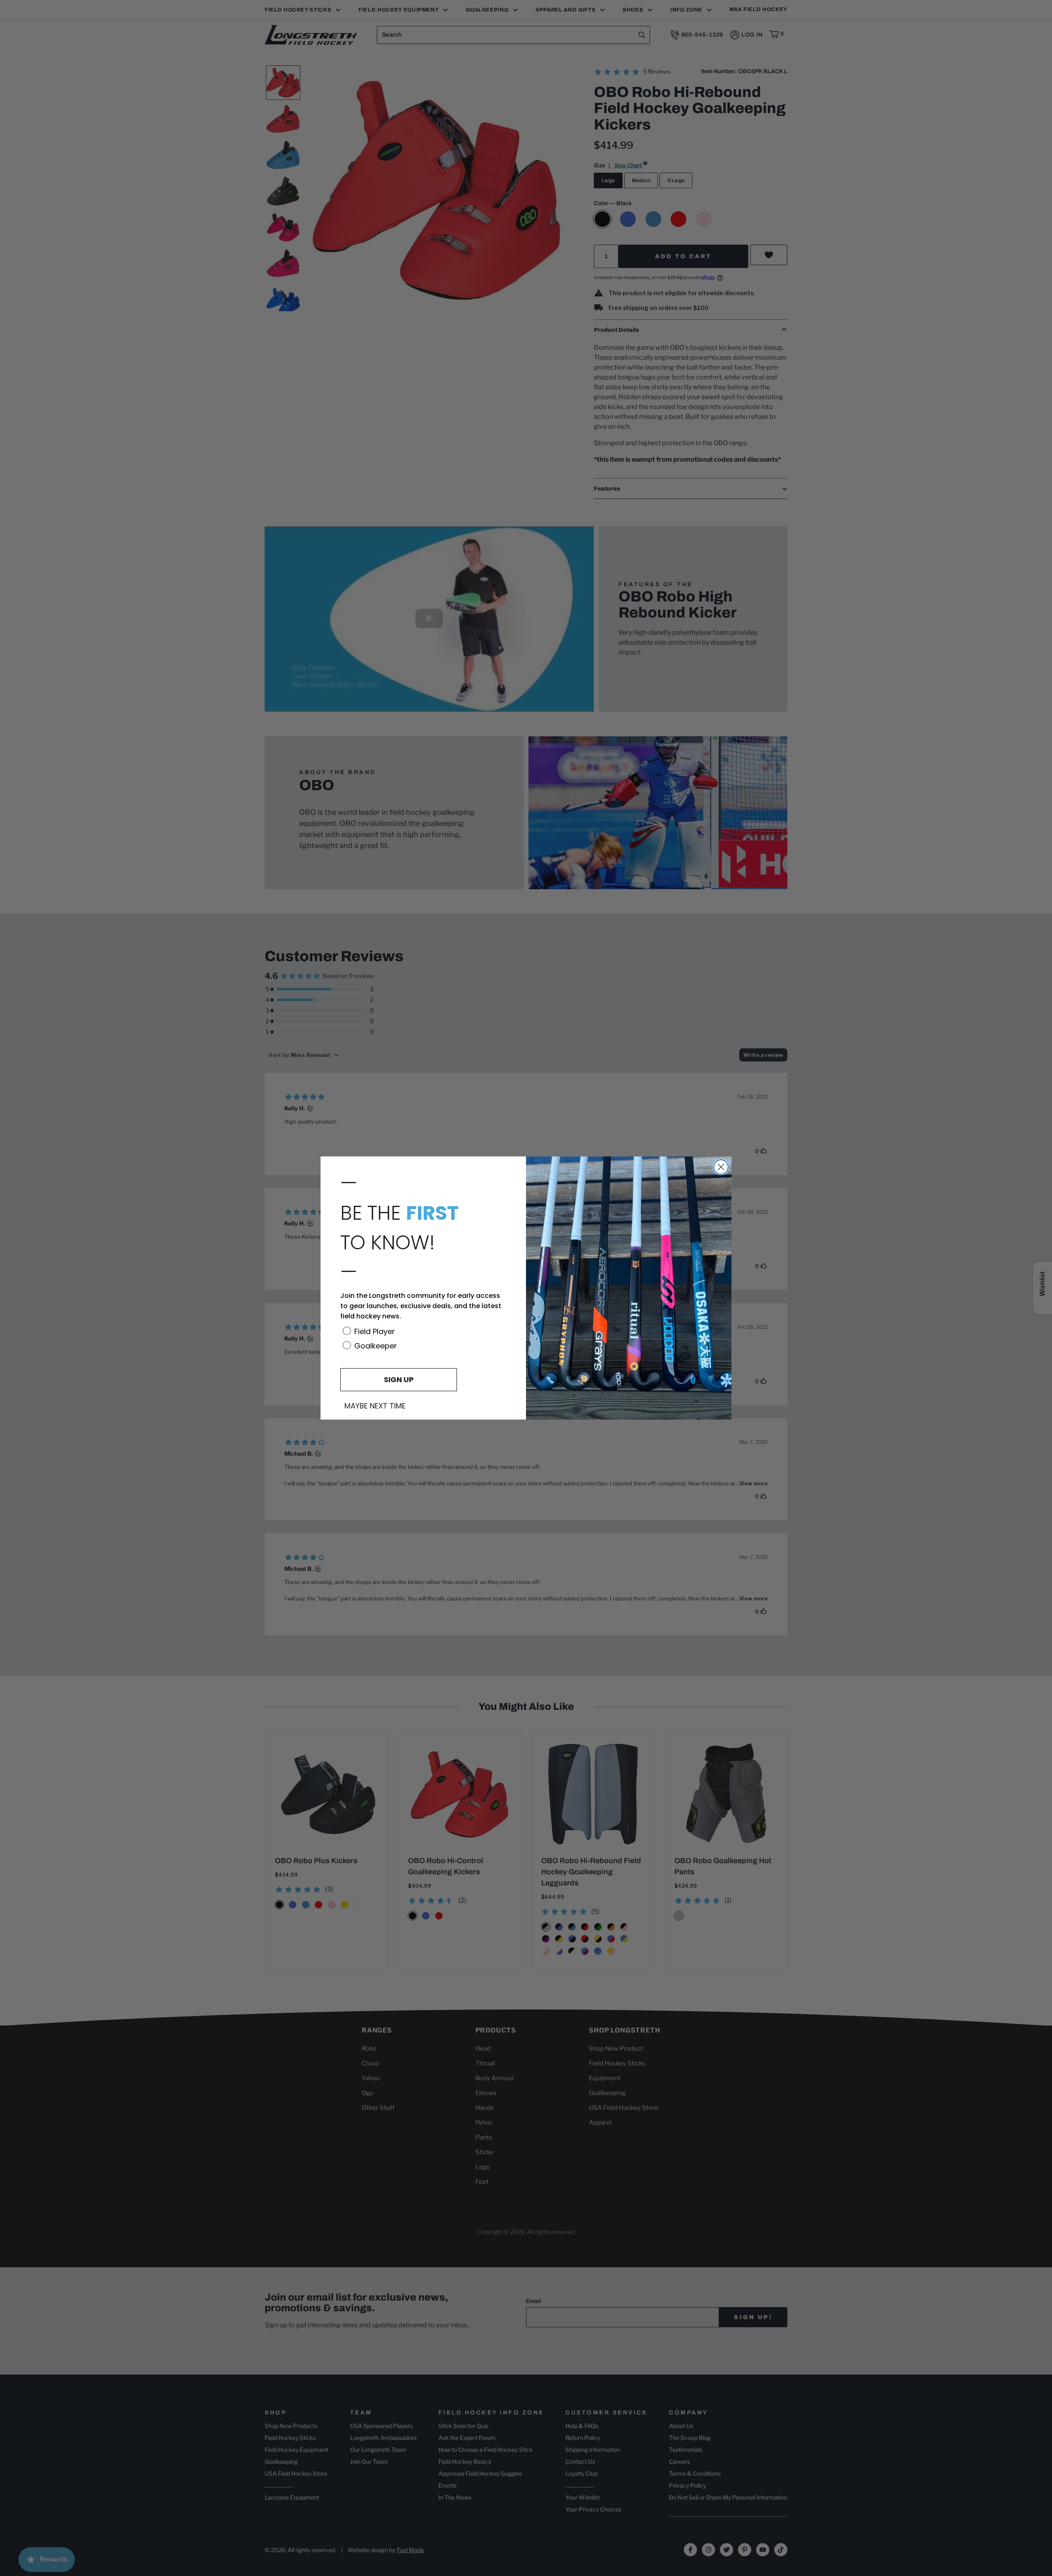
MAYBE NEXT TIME (375, 1406)
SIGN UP (399, 1379)
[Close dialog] (721, 1167)
